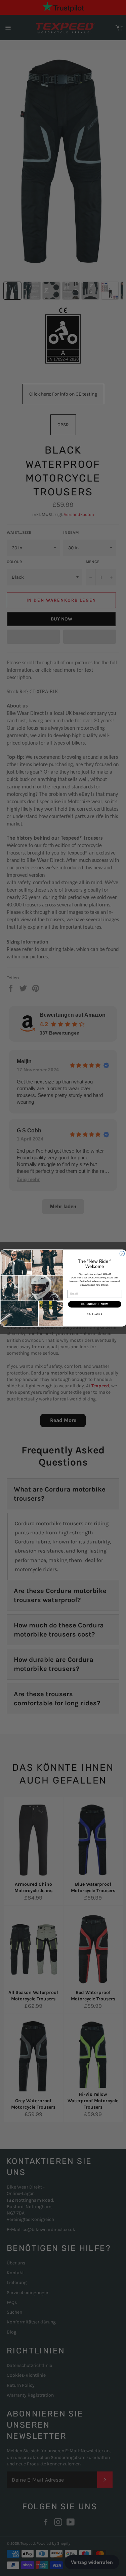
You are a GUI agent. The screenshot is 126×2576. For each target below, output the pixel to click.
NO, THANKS (94, 1314)
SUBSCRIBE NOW (94, 1304)
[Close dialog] (122, 1253)
